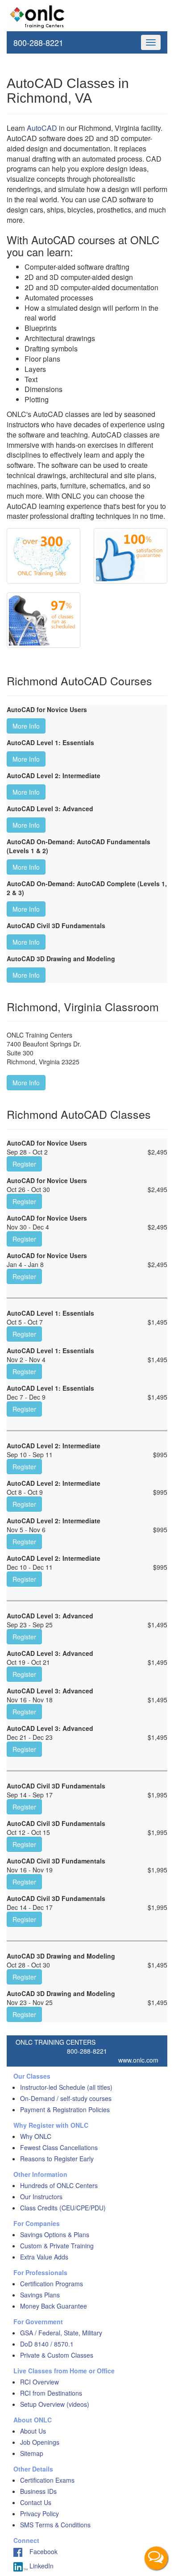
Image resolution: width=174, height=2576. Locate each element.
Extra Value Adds (44, 2257)
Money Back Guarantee (54, 2306)
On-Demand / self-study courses (66, 2098)
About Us (33, 2431)
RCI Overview (39, 2382)
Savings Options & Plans (55, 2234)
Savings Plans (40, 2295)
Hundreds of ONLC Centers (59, 2185)
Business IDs (38, 2491)
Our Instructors (41, 2197)
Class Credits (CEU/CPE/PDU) (63, 2208)
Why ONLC (36, 2136)
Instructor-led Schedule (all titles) (66, 2087)
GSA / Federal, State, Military (61, 2333)
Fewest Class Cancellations (59, 2147)
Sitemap (32, 2453)
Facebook (40, 2551)
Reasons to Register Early (57, 2159)
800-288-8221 (38, 42)
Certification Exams (47, 2480)
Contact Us (36, 2502)
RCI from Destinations (51, 2393)
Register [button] (24, 1164)
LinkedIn (41, 2566)
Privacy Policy (39, 2513)
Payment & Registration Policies (65, 2109)
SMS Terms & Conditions (55, 2525)
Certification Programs (52, 2284)
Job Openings (40, 2442)
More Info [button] (26, 726)
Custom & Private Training (57, 2246)
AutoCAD (42, 128)
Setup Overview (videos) (55, 2404)
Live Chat (156, 2558)
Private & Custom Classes (57, 2355)
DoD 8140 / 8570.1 (47, 2344)
